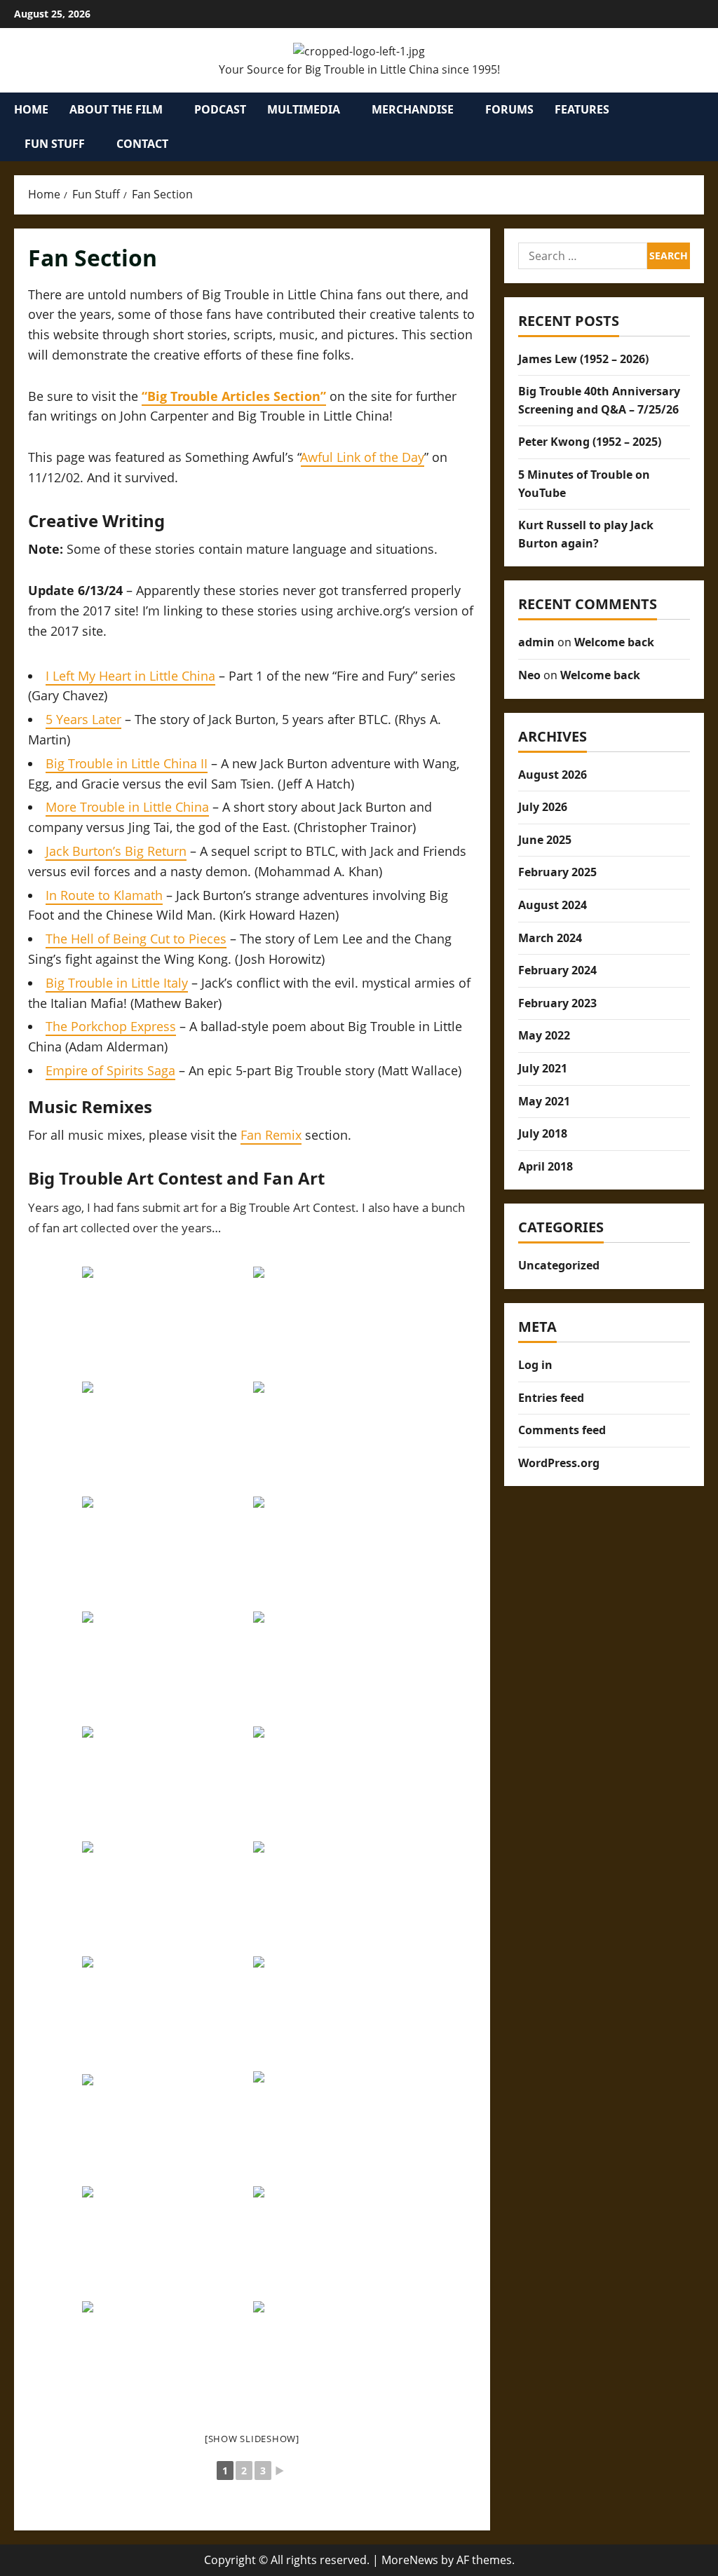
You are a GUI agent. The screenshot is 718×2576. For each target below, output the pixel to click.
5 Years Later (83, 719)
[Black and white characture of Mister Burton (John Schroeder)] (337, 2012)
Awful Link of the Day (363, 457)
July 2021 (543, 1068)
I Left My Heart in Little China (130, 676)
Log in (535, 1365)
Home (31, 109)
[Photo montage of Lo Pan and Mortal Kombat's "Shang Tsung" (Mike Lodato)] (337, 1553)
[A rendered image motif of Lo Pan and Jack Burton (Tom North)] (166, 2357)
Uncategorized (559, 1265)
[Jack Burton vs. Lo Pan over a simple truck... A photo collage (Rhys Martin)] (166, 2242)
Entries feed (551, 1398)
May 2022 (544, 1035)
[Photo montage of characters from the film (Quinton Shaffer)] (166, 2012)
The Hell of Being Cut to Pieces (136, 939)
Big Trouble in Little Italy (117, 983)
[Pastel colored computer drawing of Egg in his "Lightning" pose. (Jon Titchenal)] (166, 1553)
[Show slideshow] (252, 2439)
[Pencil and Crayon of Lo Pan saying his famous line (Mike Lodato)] (337, 1783)
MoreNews (410, 2560)
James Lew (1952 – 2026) (583, 359)
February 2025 (557, 872)
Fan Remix (271, 1135)
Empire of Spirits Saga (110, 1070)
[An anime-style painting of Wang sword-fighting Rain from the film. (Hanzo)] (337, 1438)
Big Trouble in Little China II (127, 763)
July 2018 (543, 1133)
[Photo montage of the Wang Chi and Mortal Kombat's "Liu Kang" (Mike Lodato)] (166, 1668)
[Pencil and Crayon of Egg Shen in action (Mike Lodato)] (166, 1783)
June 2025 (545, 840)
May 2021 (544, 1101)
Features (582, 109)
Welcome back (614, 642)
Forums (509, 109)
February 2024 (557, 970)
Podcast (220, 109)
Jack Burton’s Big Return (116, 851)
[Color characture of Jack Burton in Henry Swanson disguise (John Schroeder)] (337, 1897)
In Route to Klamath (104, 895)
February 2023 (557, 1003)
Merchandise (413, 109)
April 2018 (546, 1166)
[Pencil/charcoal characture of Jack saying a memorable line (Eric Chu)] (166, 1897)
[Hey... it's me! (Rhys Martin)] (337, 2127)
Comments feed (562, 1430)
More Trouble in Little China (127, 807)
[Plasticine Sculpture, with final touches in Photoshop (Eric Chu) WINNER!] (166, 1438)
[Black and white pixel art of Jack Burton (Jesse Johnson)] (337, 2357)
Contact (142, 144)
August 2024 (553, 905)
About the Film (116, 109)
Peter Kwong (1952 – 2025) (590, 442)
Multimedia (304, 109)
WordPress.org (559, 1463)
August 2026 (553, 775)
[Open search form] (700, 127)
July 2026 (543, 807)
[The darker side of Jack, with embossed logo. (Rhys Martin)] (166, 2127)
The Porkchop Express (111, 1026)
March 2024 (550, 938)
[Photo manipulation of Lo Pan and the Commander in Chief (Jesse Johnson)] (337, 2242)
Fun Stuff (55, 144)
